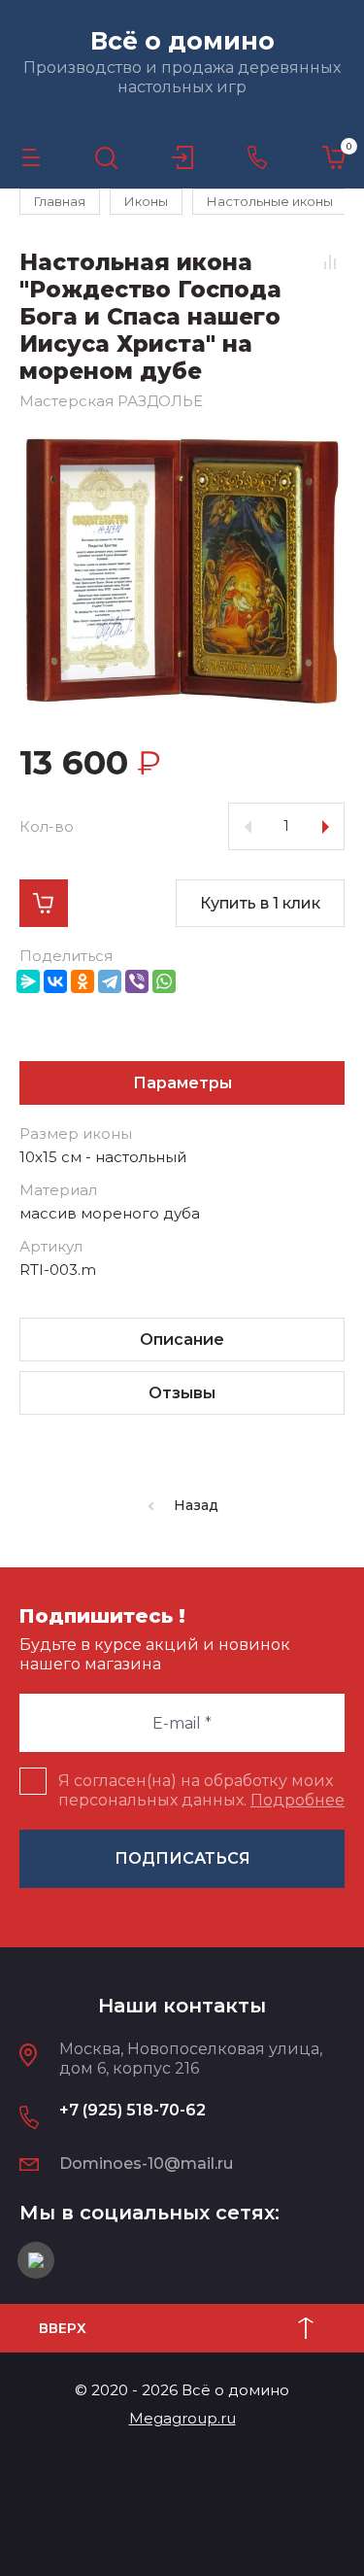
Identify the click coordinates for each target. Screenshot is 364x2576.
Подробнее (298, 1800)
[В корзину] (44, 903)
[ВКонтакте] (55, 981)
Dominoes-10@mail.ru (146, 2164)
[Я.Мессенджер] (28, 981)
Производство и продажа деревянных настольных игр (182, 77)
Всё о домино (182, 41)
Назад (196, 1505)
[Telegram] (110, 981)
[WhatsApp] (164, 981)
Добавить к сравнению (330, 261)
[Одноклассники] (83, 981)
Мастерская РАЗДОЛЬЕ (111, 401)
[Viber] (137, 981)
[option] (182, 570)
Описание (182, 1340)
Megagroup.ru (182, 2418)
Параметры (182, 1083)
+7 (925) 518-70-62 (132, 2110)
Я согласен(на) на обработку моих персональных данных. (201, 1790)
